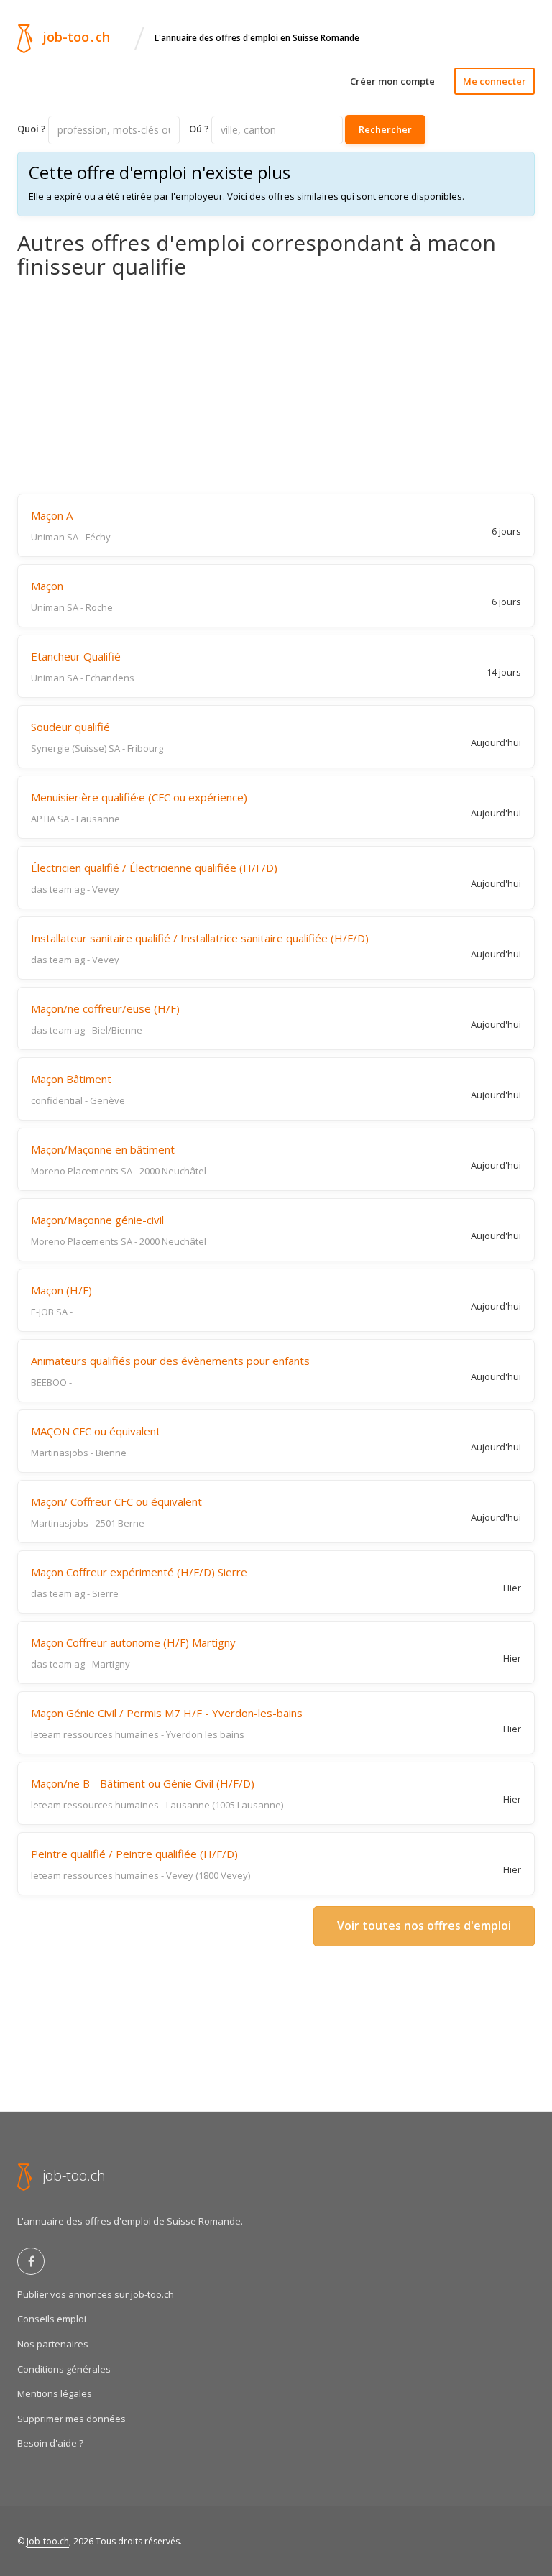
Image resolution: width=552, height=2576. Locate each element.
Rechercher (385, 129)
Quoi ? (32, 129)
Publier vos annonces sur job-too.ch (96, 2294)
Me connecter (494, 81)
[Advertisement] (276, 386)
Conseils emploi (52, 2319)
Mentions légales (55, 2393)
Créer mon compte (392, 81)
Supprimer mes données (72, 2419)
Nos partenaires (53, 2344)
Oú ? (199, 129)
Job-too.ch (48, 2541)
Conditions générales (64, 2369)
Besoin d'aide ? (50, 2443)
